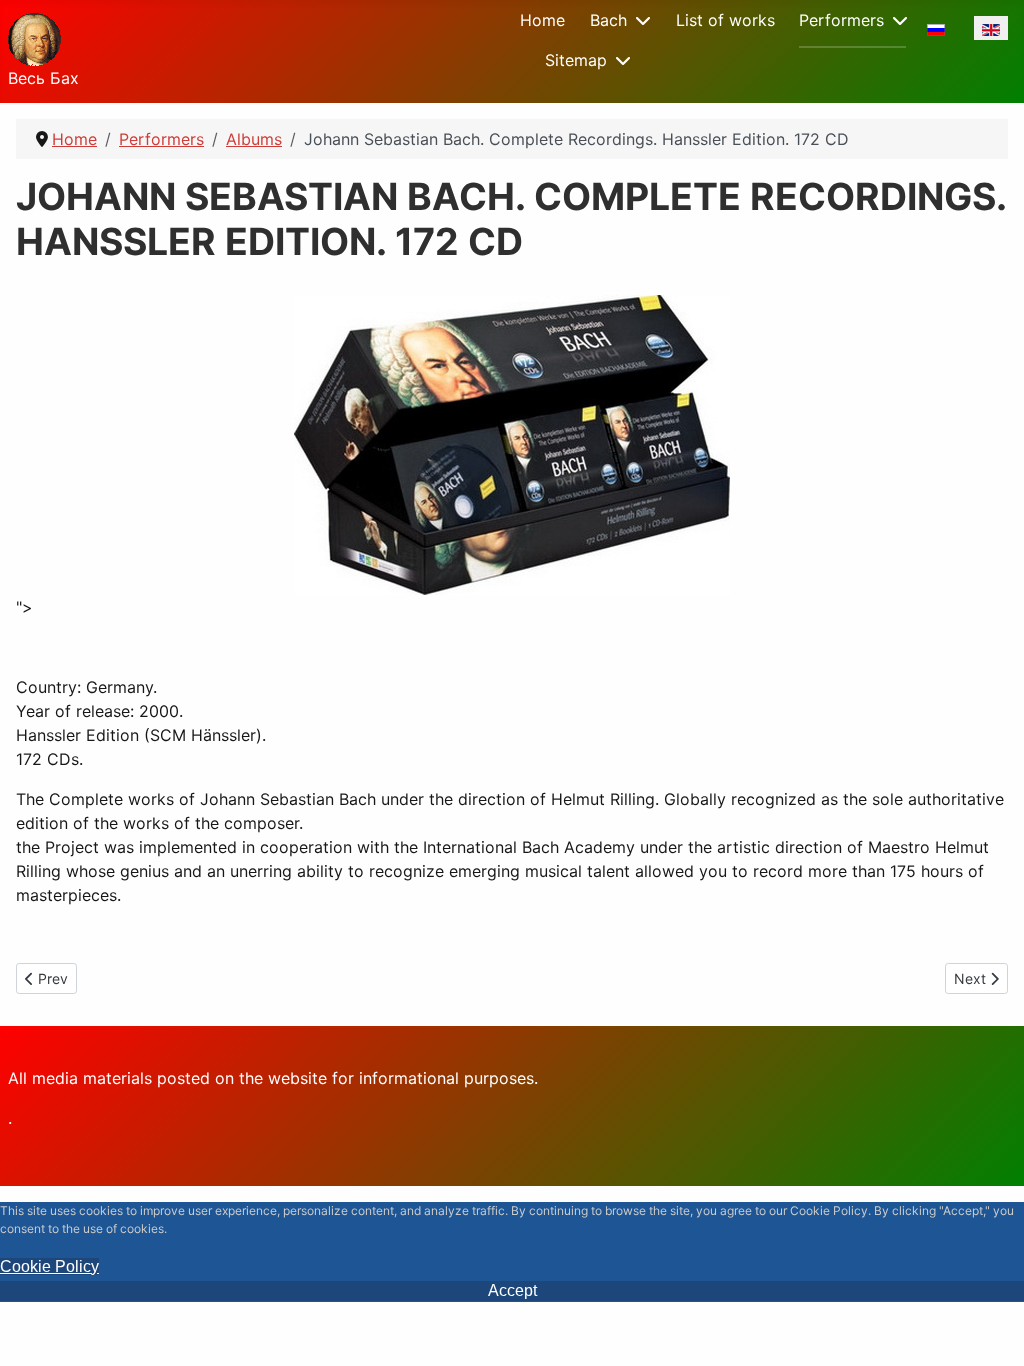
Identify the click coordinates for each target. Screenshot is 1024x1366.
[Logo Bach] (34, 36)
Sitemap (576, 60)
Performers (841, 20)
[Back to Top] (989, 1329)
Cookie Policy (49, 1266)
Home (542, 20)
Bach (608, 20)
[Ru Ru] (936, 28)
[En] (991, 28)
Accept (512, 1290)
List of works (725, 20)
